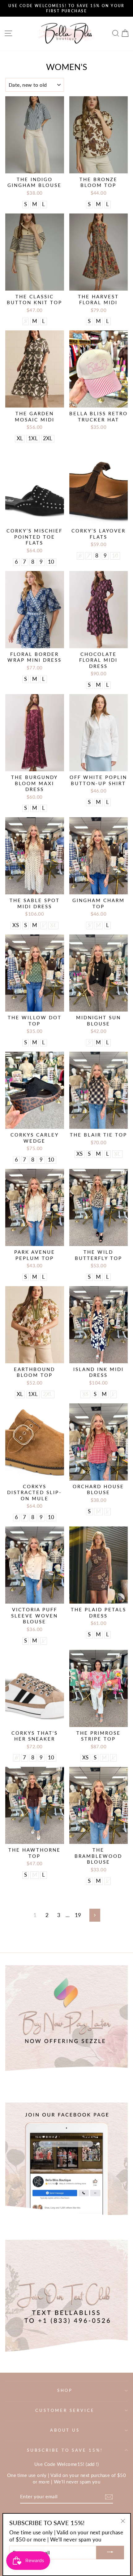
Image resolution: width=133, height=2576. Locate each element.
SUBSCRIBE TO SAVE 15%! (65, 2450)
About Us (65, 2430)
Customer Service (65, 2410)
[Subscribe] (109, 2497)
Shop (65, 2390)
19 (78, 1915)
